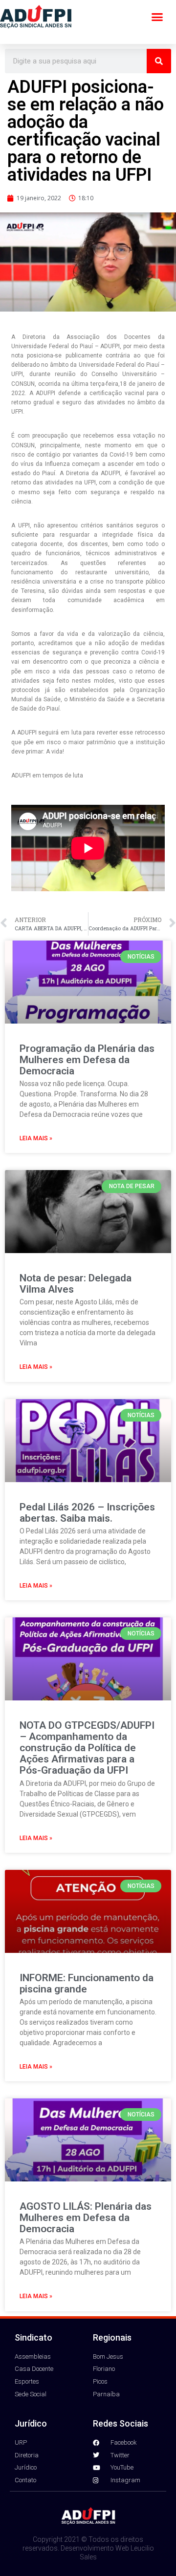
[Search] (159, 61)
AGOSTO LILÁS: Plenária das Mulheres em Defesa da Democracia (86, 2218)
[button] (157, 17)
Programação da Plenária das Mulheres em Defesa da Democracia (87, 1060)
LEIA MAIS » (36, 1138)
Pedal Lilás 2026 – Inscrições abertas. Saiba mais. (87, 1513)
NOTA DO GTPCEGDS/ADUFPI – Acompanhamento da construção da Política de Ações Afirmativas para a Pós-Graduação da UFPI (87, 1748)
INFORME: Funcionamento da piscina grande (87, 1983)
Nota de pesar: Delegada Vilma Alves (76, 1284)
